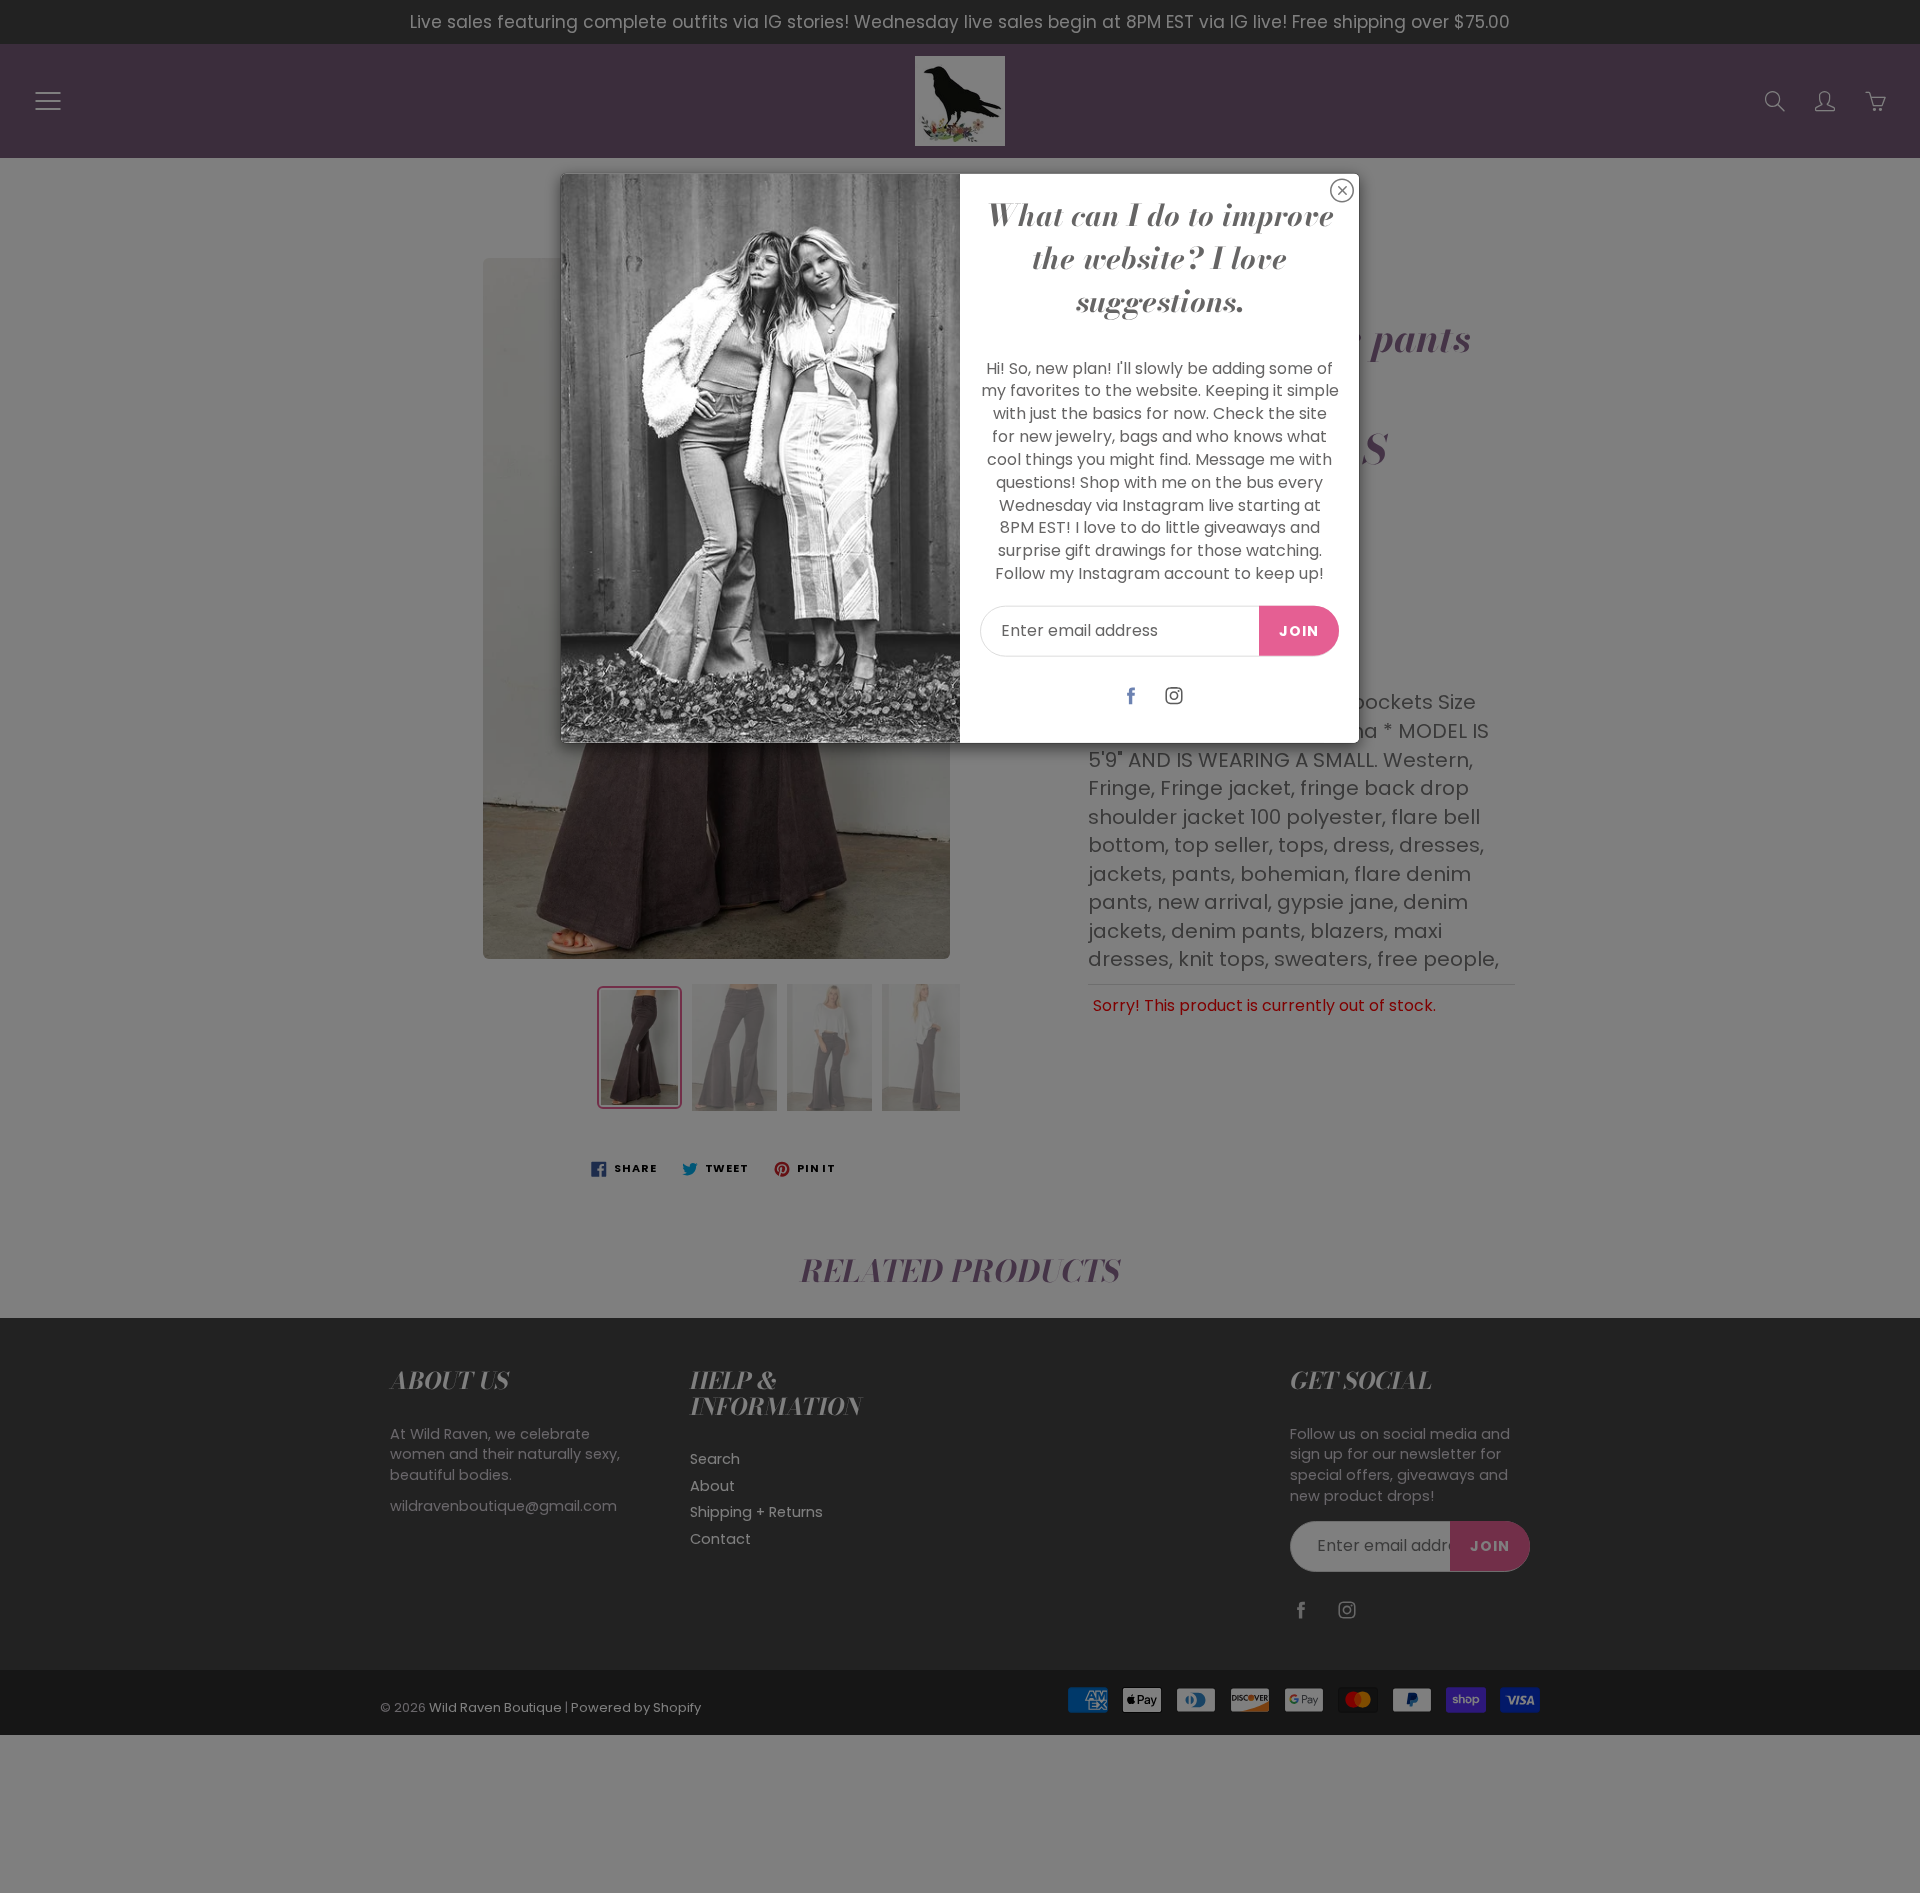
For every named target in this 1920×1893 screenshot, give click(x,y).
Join (1299, 631)
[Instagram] (1174, 695)
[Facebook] (1131, 695)
